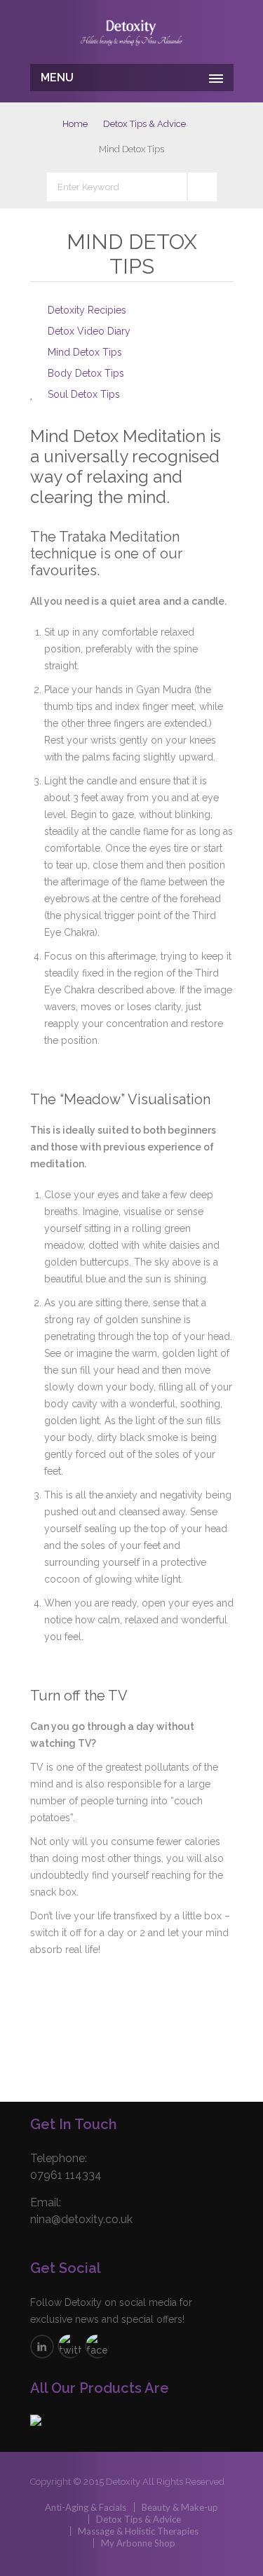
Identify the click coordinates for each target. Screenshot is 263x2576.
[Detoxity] (132, 34)
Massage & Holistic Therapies (138, 2531)
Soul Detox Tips (84, 394)
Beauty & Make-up (180, 2507)
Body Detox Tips (86, 373)
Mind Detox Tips (85, 352)
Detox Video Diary (89, 331)
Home (75, 124)
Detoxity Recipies (87, 310)
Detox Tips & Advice (144, 124)
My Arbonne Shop (138, 2543)
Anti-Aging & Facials (86, 2507)
